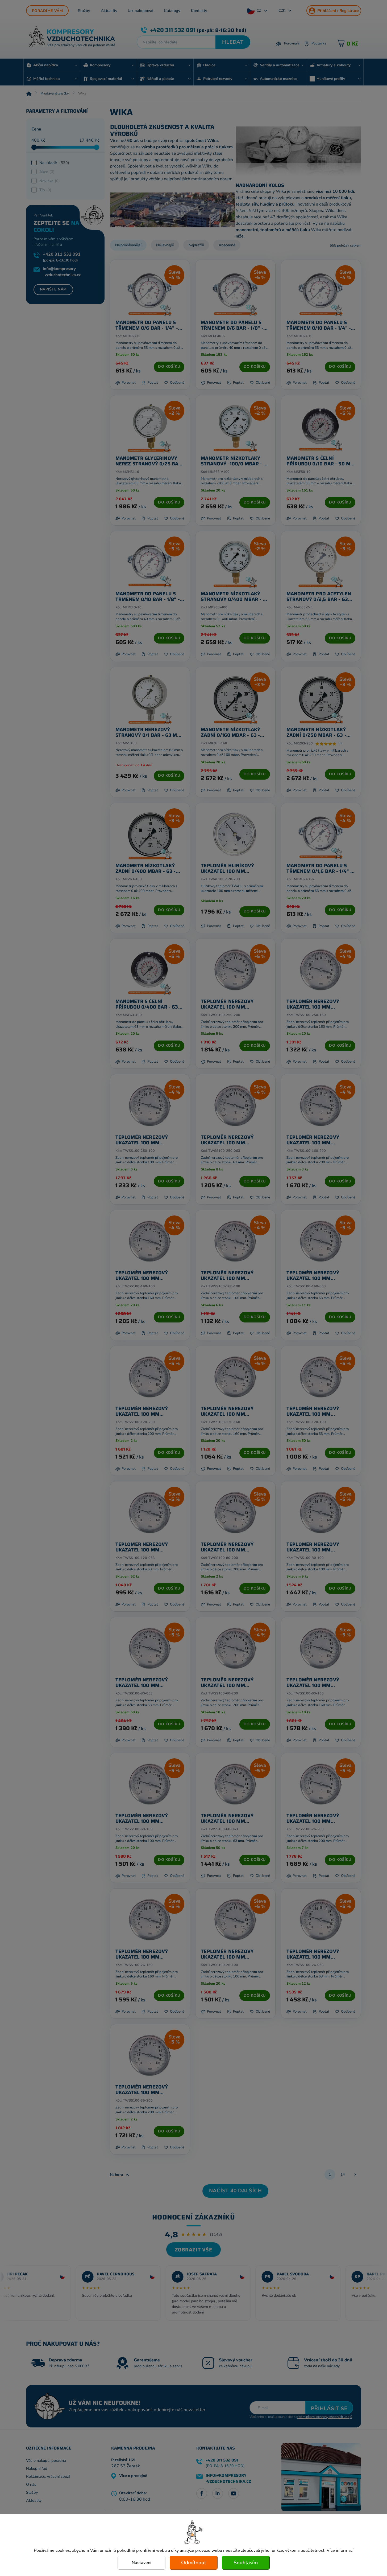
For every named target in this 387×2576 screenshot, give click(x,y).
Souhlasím (246, 2563)
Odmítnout (194, 2563)
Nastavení (142, 2563)
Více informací (340, 2550)
